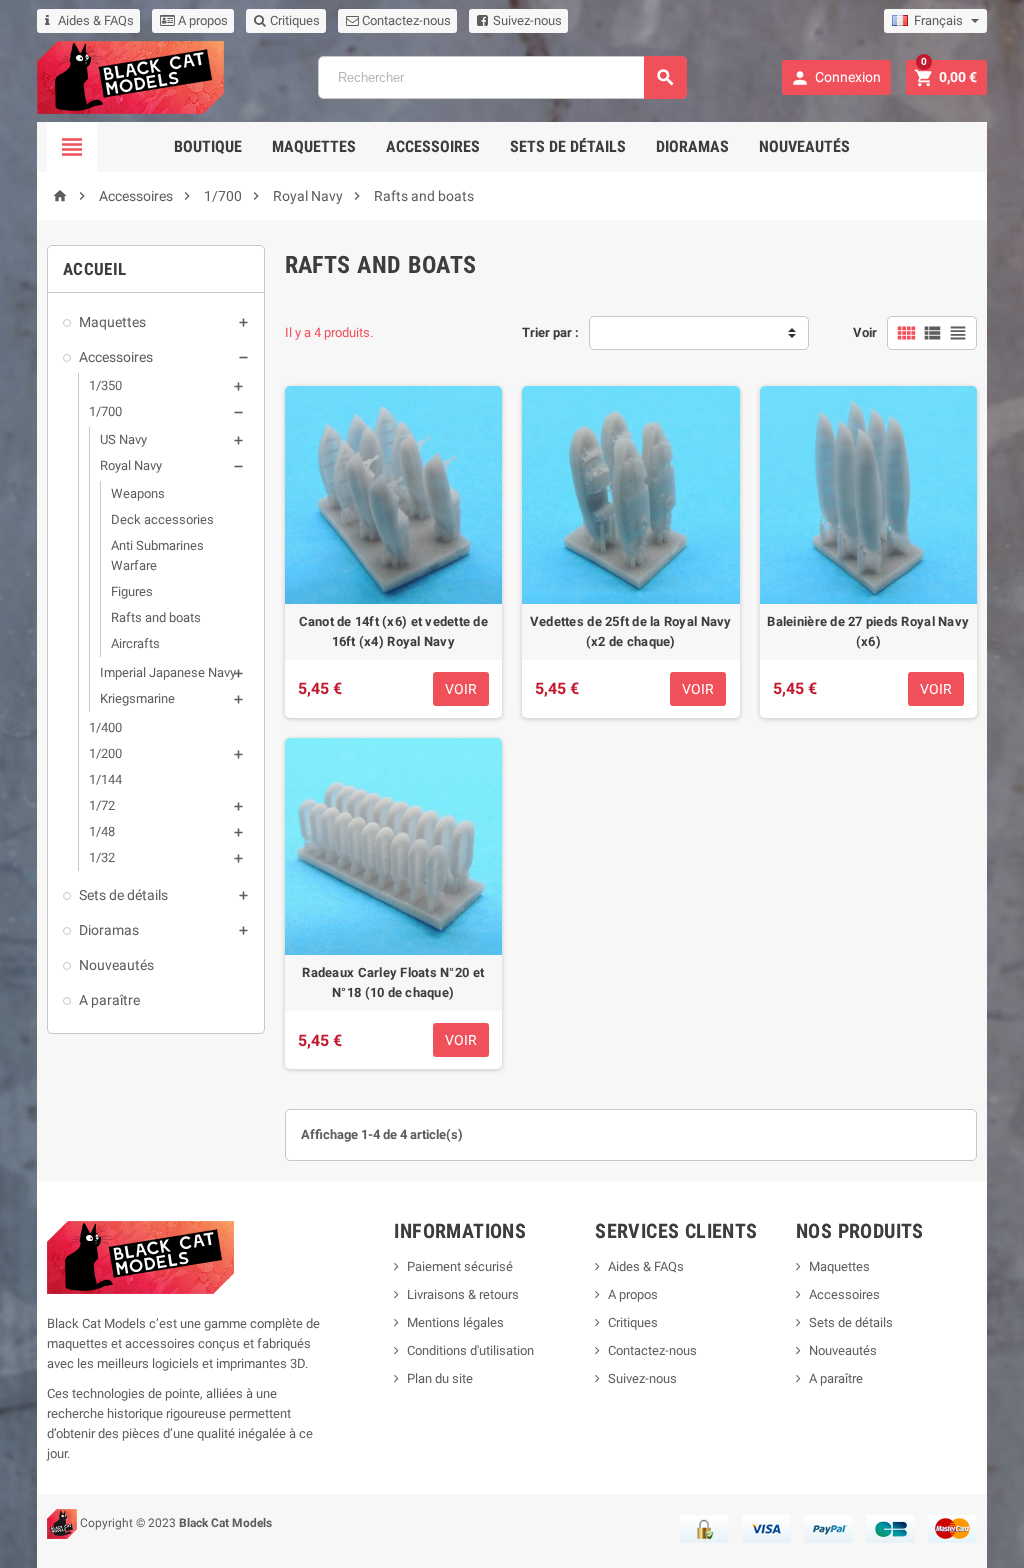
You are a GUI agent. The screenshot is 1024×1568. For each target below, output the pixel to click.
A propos (201, 20)
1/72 (102, 805)
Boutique (208, 146)
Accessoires (433, 146)
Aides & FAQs (96, 20)
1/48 (102, 831)
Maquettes (314, 146)
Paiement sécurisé (460, 1266)
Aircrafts (135, 643)
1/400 (105, 727)
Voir (865, 332)
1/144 (105, 779)
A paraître (109, 1000)
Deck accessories (162, 519)
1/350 (105, 385)
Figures (132, 591)
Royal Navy (131, 465)
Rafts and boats (156, 617)
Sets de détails (568, 146)
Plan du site (440, 1378)
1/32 (102, 857)
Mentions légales (455, 1322)
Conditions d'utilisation (470, 1350)
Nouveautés (804, 146)
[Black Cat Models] (130, 76)
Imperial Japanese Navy (168, 672)
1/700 (105, 411)
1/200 (105, 753)
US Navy (123, 439)
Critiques (293, 20)
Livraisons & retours (463, 1294)
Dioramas (692, 146)
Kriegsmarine (137, 698)
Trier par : (550, 332)
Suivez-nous (526, 20)
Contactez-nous (405, 20)
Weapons (138, 493)
